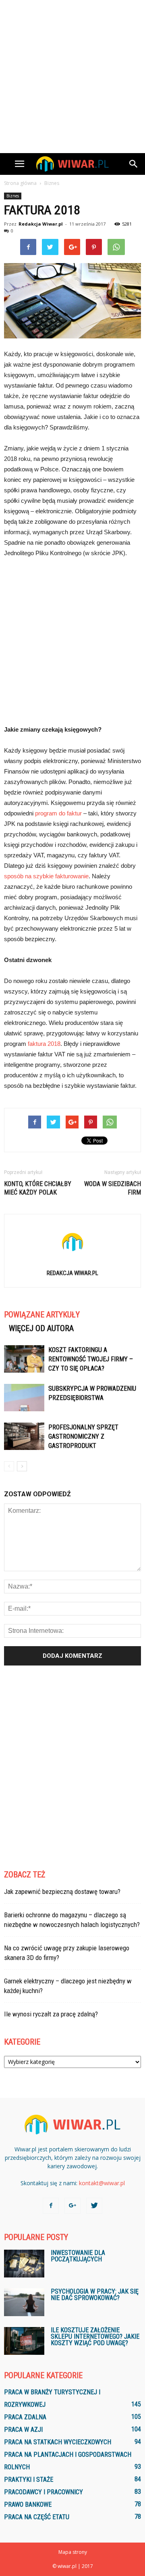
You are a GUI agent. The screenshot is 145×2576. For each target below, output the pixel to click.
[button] (134, 164)
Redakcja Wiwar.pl (41, 224)
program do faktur (58, 813)
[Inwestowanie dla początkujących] (24, 2264)
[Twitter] (94, 2206)
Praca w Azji (23, 2430)
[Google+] (72, 2206)
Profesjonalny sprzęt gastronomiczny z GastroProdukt (83, 1436)
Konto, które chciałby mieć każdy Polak (38, 1188)
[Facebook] (51, 2206)
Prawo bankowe (28, 2504)
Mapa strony (73, 2552)
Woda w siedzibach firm (113, 1188)
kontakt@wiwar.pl (102, 2183)
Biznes (13, 196)
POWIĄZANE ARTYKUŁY (42, 1315)
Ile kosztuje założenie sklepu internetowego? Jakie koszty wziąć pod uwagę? (95, 2336)
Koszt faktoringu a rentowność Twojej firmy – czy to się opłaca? (91, 1359)
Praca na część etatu (37, 2517)
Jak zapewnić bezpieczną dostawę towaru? (62, 1892)
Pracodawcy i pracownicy (43, 2492)
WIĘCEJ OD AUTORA (41, 1328)
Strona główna (20, 183)
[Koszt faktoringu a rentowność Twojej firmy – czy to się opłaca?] (24, 1359)
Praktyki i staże (29, 2480)
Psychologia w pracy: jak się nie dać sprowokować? (95, 2295)
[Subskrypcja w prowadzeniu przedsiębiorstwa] (24, 1398)
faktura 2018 (44, 1044)
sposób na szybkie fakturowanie (46, 876)
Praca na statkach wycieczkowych (58, 2442)
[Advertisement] (72, 77)
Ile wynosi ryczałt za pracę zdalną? (51, 2014)
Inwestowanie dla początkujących (78, 2256)
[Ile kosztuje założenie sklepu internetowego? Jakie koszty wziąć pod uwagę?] (24, 2341)
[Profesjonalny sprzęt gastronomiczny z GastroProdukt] (24, 1436)
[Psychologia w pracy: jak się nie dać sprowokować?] (24, 2302)
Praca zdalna (25, 2417)
